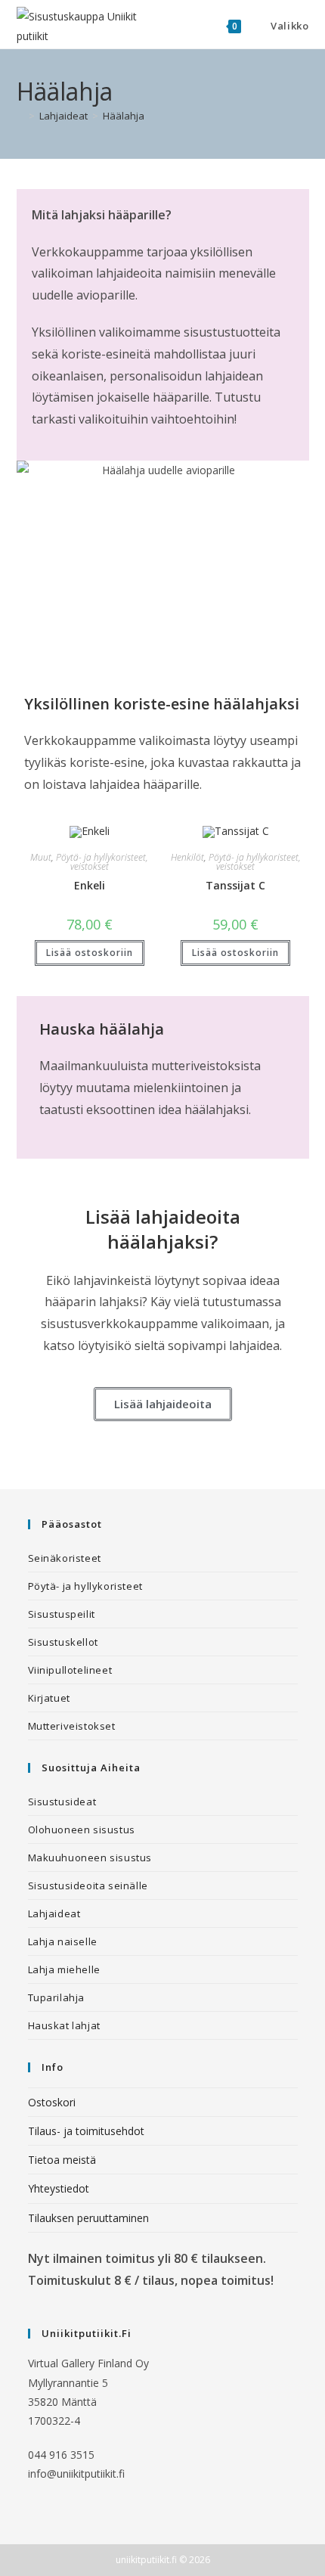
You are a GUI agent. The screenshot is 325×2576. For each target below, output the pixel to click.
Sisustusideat (62, 1802)
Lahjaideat (54, 1913)
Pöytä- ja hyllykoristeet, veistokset (102, 862)
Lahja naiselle (63, 1941)
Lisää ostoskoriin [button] (90, 953)
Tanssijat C (235, 885)
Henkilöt (187, 857)
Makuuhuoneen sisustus (90, 1858)
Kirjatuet (49, 1698)
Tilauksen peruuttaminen (88, 2218)
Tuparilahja (57, 1997)
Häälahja (124, 116)
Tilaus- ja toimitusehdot (86, 2131)
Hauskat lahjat (64, 2025)
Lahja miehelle (64, 1969)
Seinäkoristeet (65, 1558)
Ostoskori (52, 2102)
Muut (41, 857)
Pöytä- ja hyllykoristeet (85, 1586)
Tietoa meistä (62, 2160)
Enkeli (90, 885)
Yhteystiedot (59, 2188)
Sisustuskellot (63, 1642)
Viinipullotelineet (70, 1670)
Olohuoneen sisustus (82, 1830)
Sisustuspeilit (62, 1614)
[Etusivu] (20, 116)
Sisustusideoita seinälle (88, 1885)
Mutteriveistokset (72, 1726)
